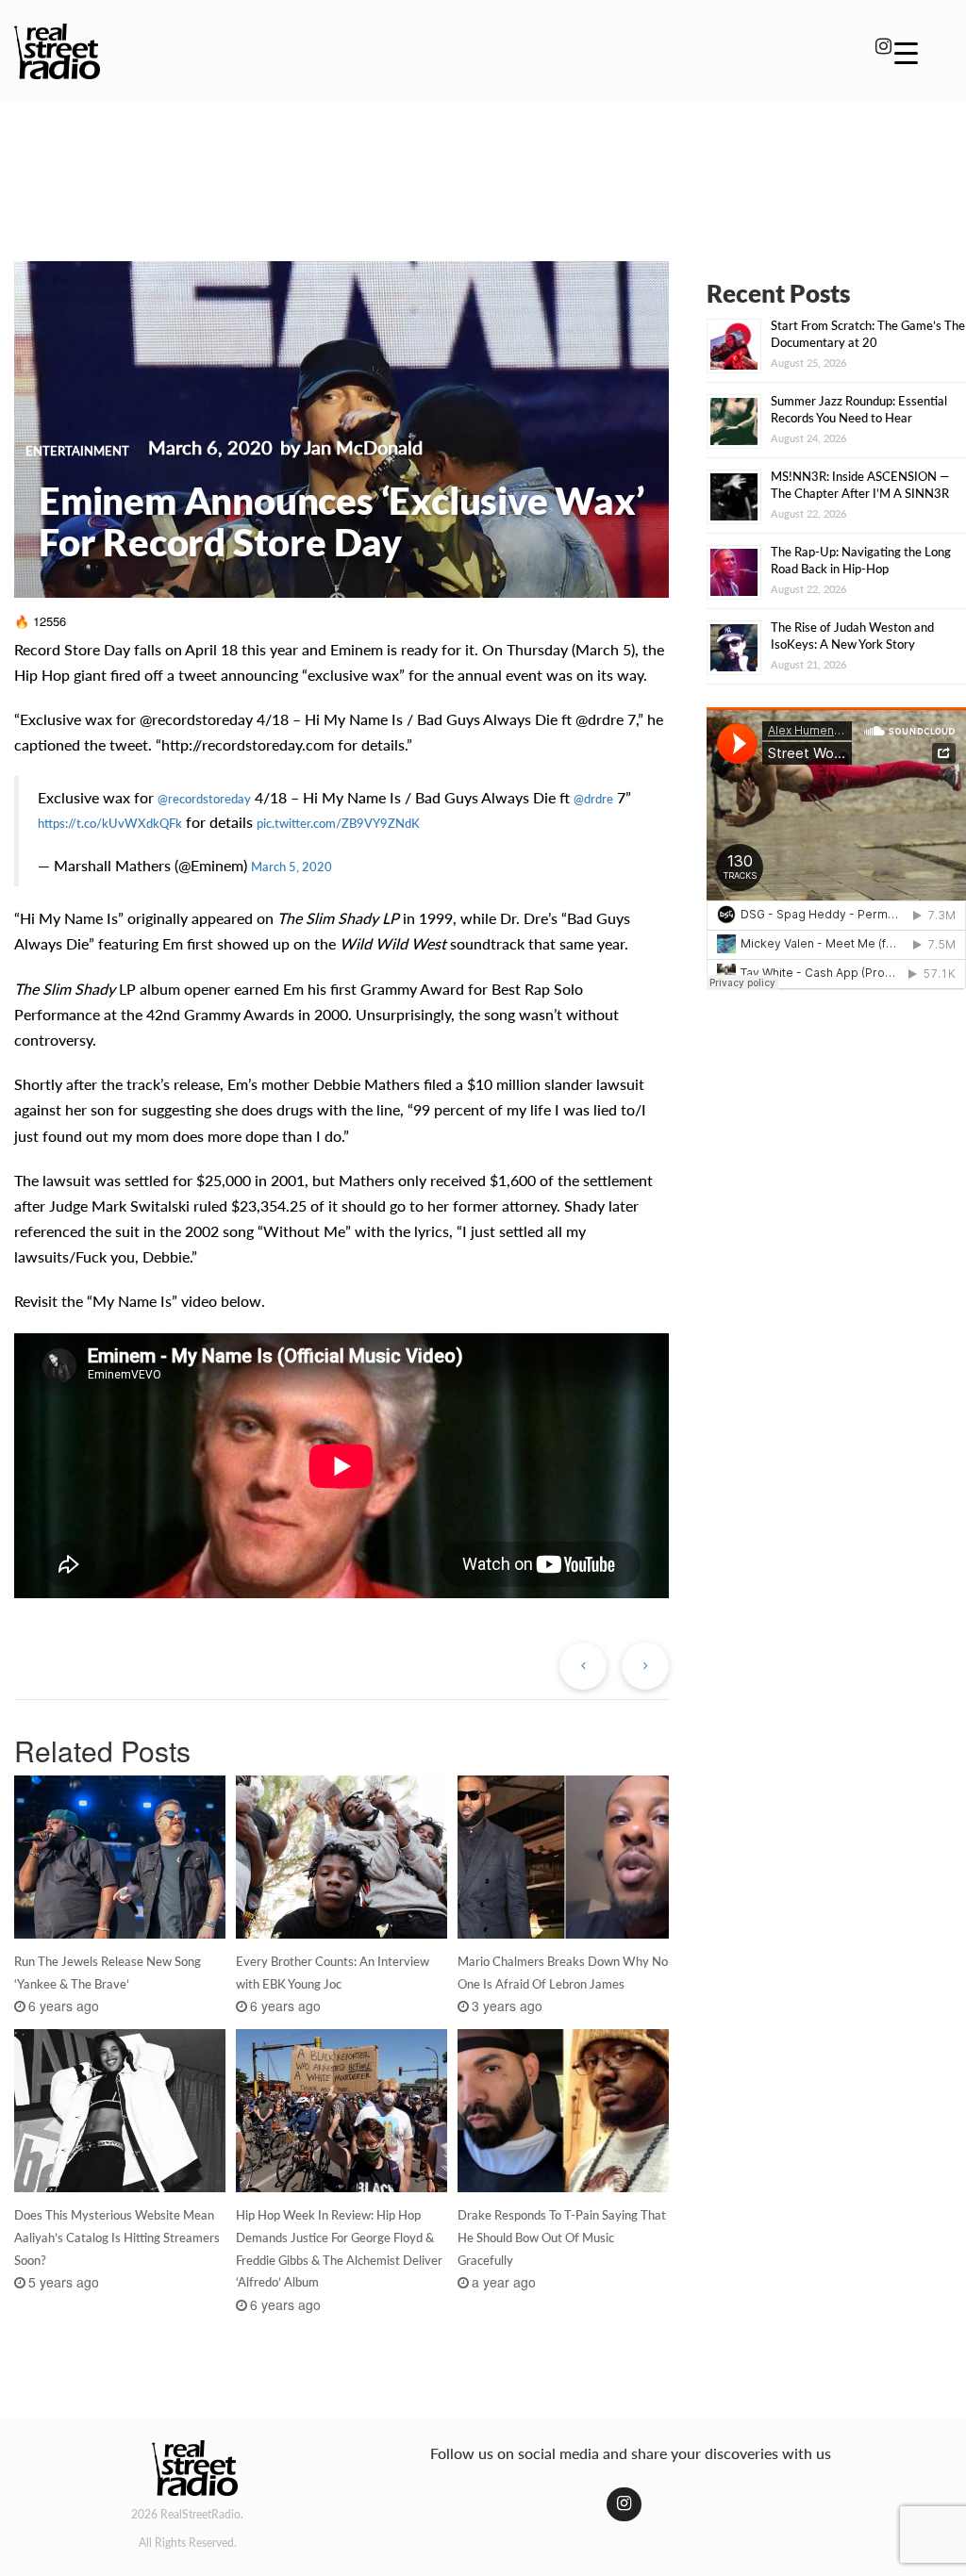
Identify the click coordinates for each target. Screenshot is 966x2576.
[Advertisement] (483, 168)
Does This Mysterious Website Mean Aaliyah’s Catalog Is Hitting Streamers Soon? (117, 2237)
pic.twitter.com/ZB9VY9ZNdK (338, 823)
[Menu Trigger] (906, 52)
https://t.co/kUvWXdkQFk (110, 823)
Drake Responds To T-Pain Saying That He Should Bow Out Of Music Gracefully (562, 2237)
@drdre (593, 799)
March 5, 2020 (291, 867)
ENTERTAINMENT (77, 451)
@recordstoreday (204, 799)
